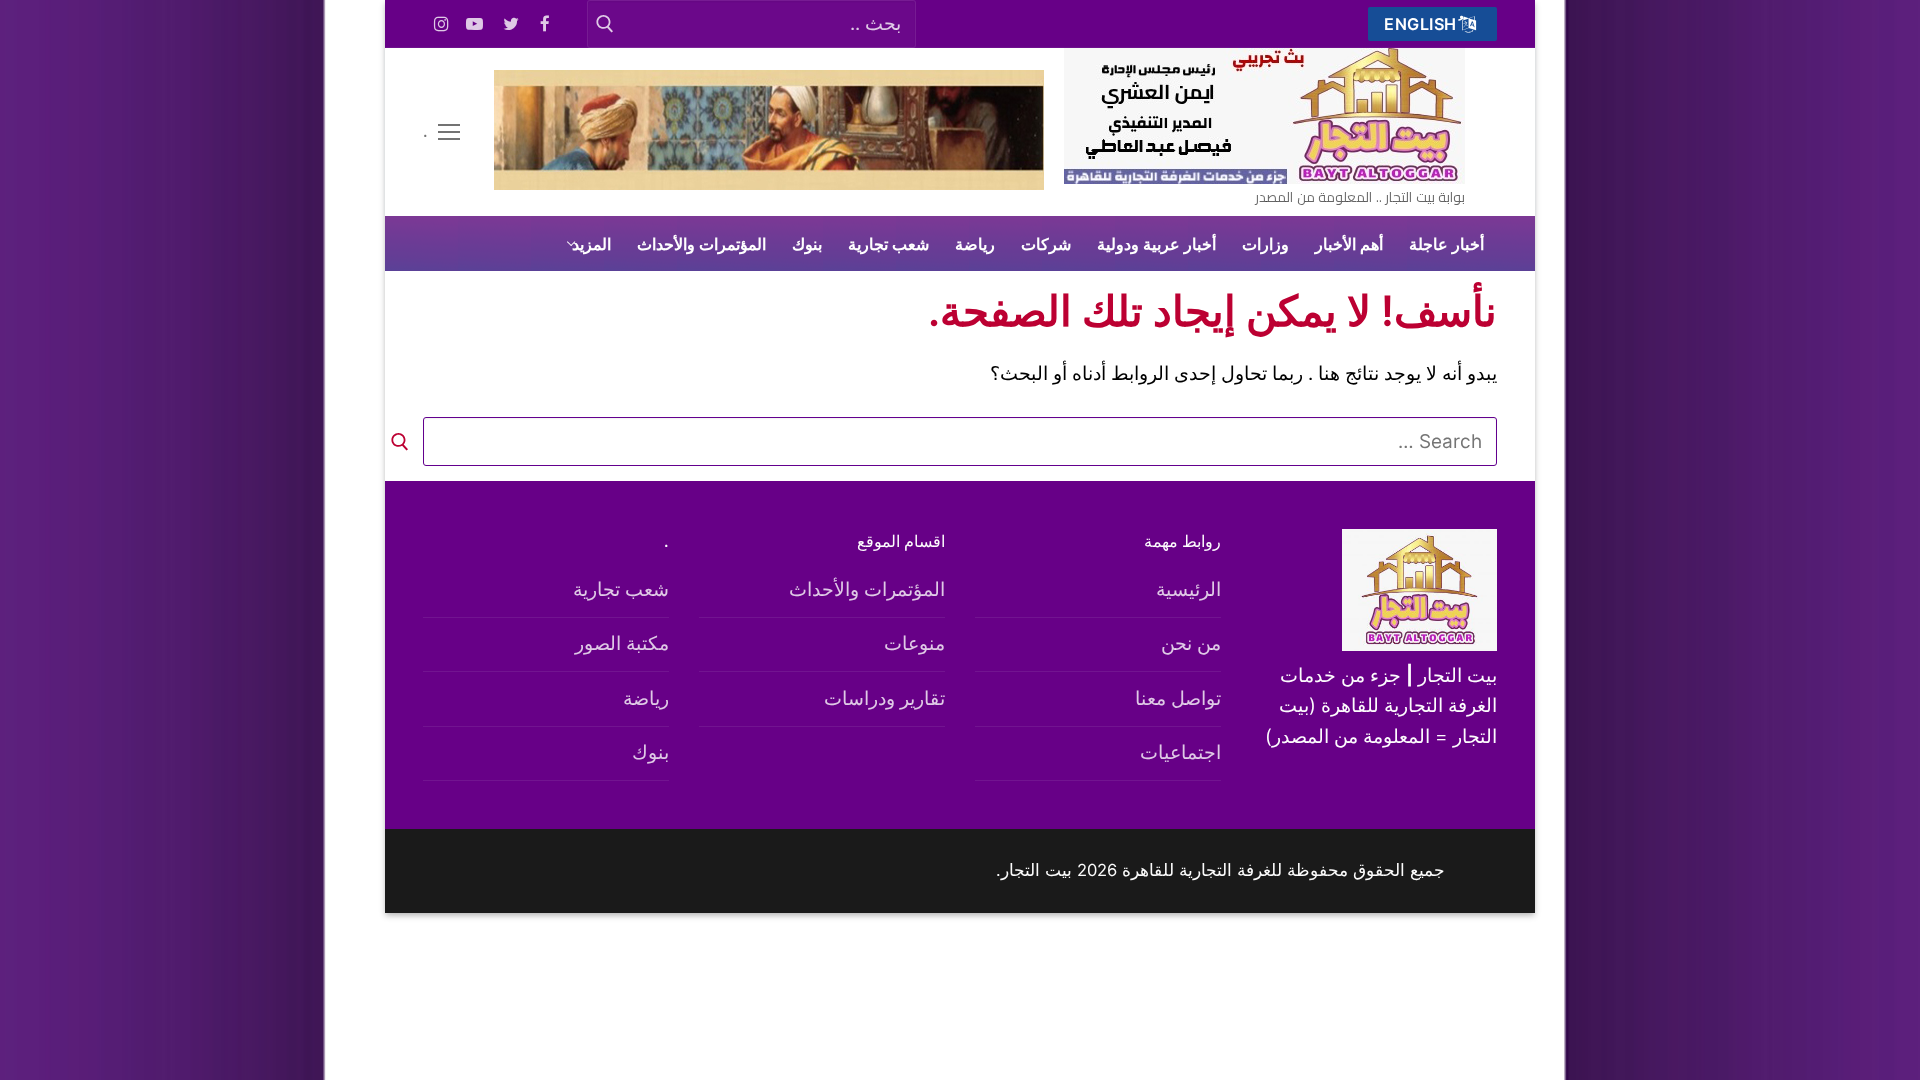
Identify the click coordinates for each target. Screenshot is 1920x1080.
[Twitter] (511, 24)
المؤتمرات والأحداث (867, 589)
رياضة (646, 698)
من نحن (1191, 643)
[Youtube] (475, 24)
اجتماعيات (1180, 752)
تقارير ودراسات (884, 698)
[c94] (769, 183)
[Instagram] (441, 24)
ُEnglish (1423, 24)
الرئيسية (1188, 589)
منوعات (914, 643)
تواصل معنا (1178, 698)
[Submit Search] (604, 23)
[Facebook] (545, 24)
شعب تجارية (621, 589)
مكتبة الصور (622, 643)
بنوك (650, 752)
